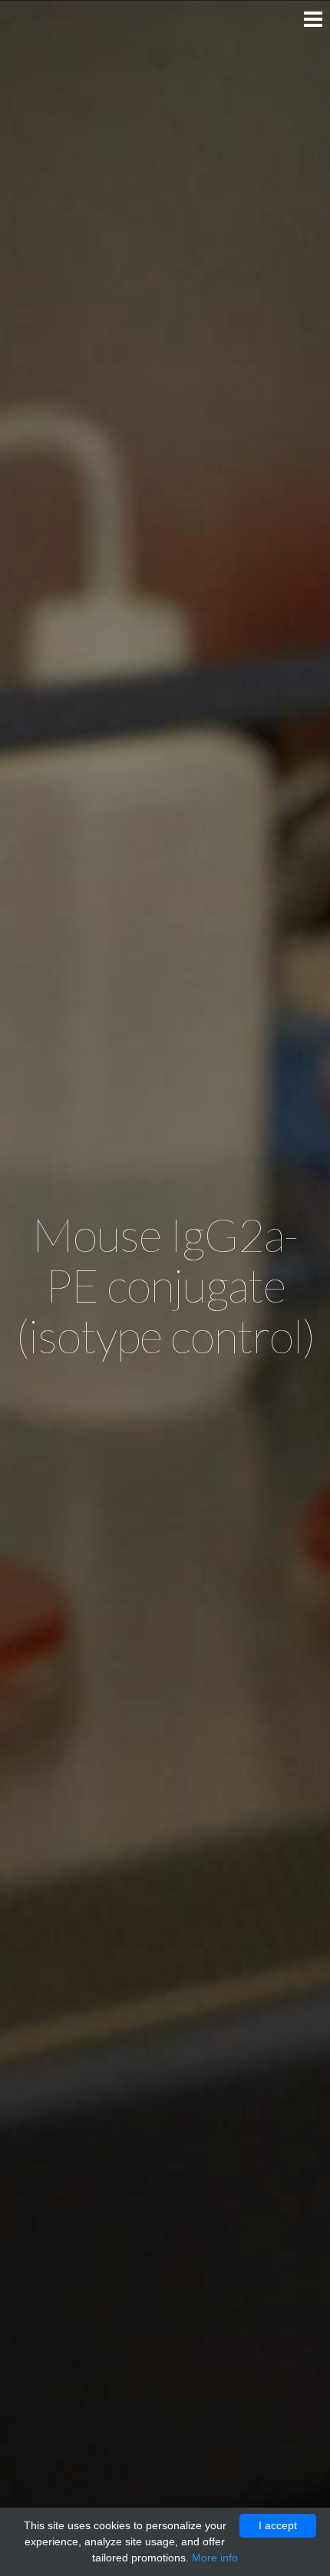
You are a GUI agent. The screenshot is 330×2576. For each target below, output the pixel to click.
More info (215, 2558)
